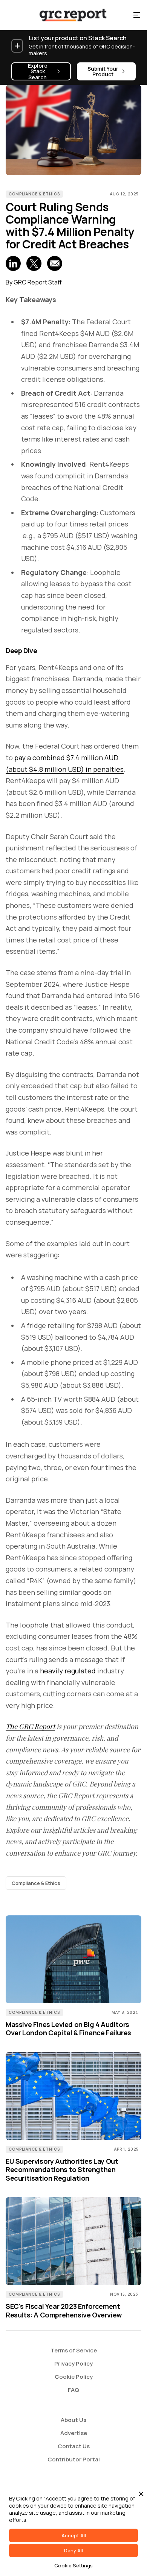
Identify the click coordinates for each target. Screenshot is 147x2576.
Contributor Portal (74, 2459)
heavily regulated (67, 1671)
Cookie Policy (74, 2377)
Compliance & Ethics (34, 194)
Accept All (74, 2535)
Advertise (74, 2433)
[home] (66, 15)
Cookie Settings (73, 2565)
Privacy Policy (73, 2363)
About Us (73, 2420)
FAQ (73, 2390)
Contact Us (74, 2446)
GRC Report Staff (38, 282)
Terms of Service (74, 2350)
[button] (137, 15)
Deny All (73, 2550)
